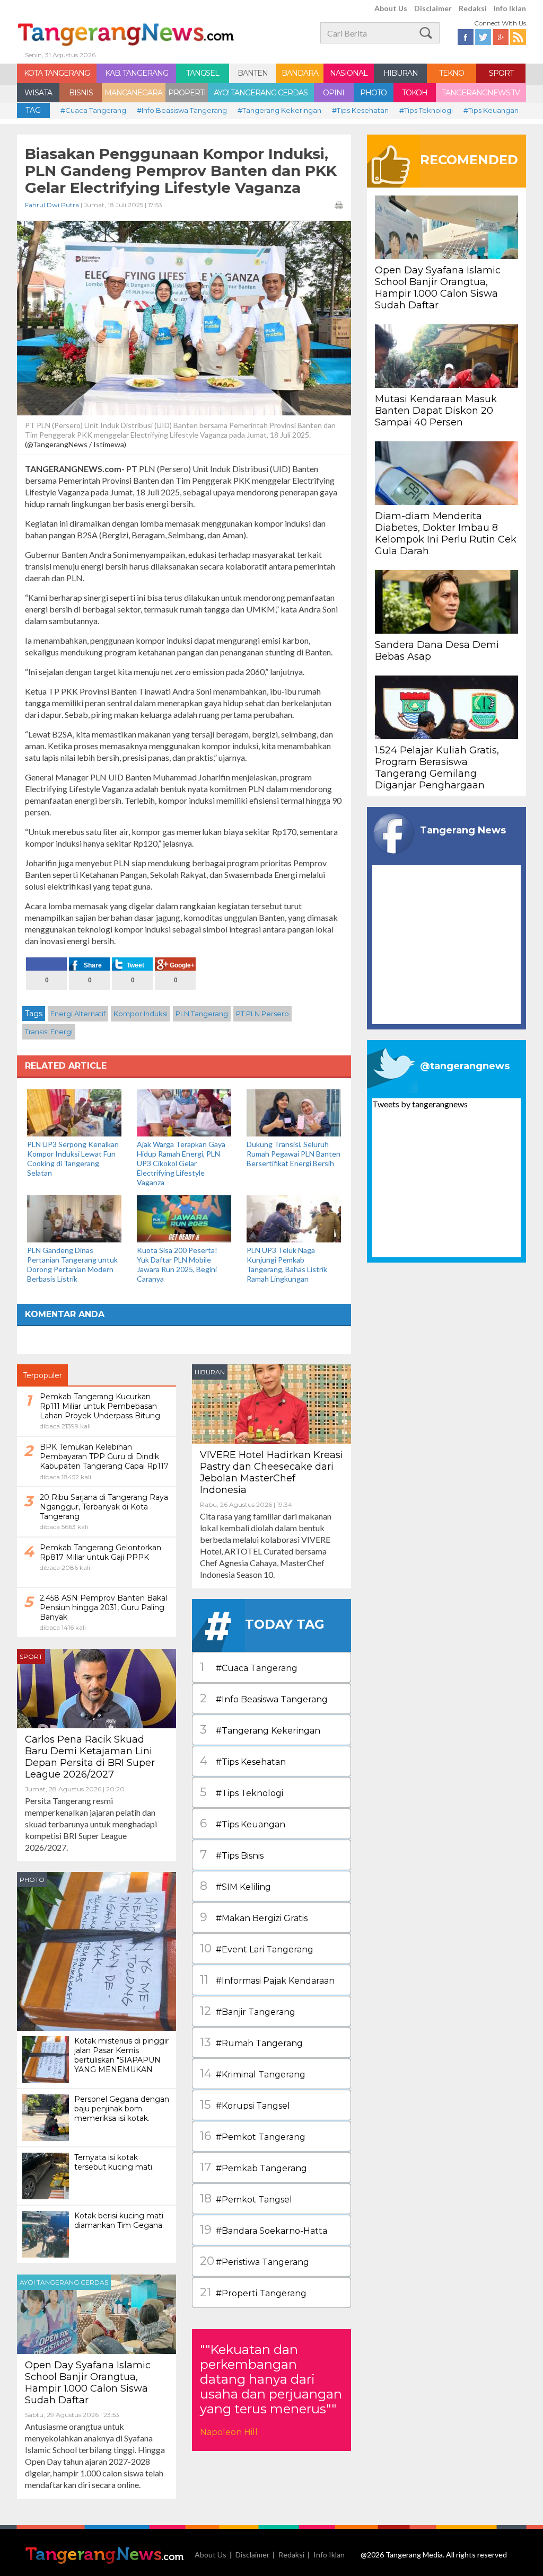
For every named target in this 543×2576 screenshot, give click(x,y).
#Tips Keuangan (491, 110)
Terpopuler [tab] (42, 1375)
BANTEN (253, 73)
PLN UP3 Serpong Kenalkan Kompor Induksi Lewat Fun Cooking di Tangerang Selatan (73, 1158)
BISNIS (81, 93)
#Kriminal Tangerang (253, 2073)
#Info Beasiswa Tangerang (182, 110)
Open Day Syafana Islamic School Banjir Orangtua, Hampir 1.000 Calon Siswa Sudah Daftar (88, 2383)
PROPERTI (187, 93)
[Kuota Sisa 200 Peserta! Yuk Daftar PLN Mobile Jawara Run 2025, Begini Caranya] (184, 1218)
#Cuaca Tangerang (93, 110)
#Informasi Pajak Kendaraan (267, 1980)
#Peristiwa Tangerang (255, 2261)
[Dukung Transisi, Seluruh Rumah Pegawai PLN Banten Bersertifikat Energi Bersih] (294, 1112)
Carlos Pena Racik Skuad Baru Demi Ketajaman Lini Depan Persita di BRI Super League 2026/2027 (90, 1757)
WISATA (38, 93)
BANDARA (300, 73)
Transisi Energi (49, 1032)
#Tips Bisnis (232, 1855)
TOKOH (415, 93)
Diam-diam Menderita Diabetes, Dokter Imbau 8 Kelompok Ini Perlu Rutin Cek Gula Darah (446, 534)
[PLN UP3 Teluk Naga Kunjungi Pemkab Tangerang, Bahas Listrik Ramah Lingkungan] (294, 1218)
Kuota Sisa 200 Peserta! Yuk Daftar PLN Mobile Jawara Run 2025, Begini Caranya (177, 1264)
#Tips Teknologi (426, 110)
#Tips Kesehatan (360, 110)
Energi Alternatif (78, 1014)
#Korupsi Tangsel (245, 2105)
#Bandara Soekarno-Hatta (264, 2230)
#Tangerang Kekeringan (279, 110)
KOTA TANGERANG (57, 73)
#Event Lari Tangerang (257, 1948)
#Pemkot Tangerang (253, 2136)
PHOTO (373, 93)
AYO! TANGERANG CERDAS (261, 93)
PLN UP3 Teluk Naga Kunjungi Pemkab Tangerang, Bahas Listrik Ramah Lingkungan (287, 1264)
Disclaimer (433, 8)
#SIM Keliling (235, 1886)
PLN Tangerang (202, 1014)
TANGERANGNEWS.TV (481, 93)
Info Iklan (510, 8)
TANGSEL (203, 73)
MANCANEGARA (133, 93)
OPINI (334, 93)
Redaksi (473, 8)
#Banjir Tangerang (248, 2011)
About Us (391, 8)
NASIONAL (349, 73)
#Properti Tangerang (253, 2292)
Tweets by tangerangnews (420, 1104)
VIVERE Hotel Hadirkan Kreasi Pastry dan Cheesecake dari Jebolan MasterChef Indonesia (271, 1472)
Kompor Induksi (141, 1014)
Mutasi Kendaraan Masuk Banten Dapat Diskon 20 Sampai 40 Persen (436, 411)
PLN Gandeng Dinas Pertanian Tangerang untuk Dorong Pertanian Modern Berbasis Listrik (72, 1264)
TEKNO (452, 73)
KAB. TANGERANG (137, 73)
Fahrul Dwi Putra (52, 205)
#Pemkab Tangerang (253, 2167)
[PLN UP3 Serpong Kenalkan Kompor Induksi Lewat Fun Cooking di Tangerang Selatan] (74, 1112)
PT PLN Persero (262, 1014)
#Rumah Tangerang (251, 2042)
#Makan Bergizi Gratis (254, 1917)
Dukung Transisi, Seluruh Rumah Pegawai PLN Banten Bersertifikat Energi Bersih (294, 1154)
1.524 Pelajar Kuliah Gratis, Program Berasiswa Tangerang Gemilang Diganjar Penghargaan (437, 768)
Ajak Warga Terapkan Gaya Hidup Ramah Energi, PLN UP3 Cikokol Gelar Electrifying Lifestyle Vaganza (181, 1163)
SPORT (501, 73)
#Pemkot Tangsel (246, 2199)
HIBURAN (401, 73)
